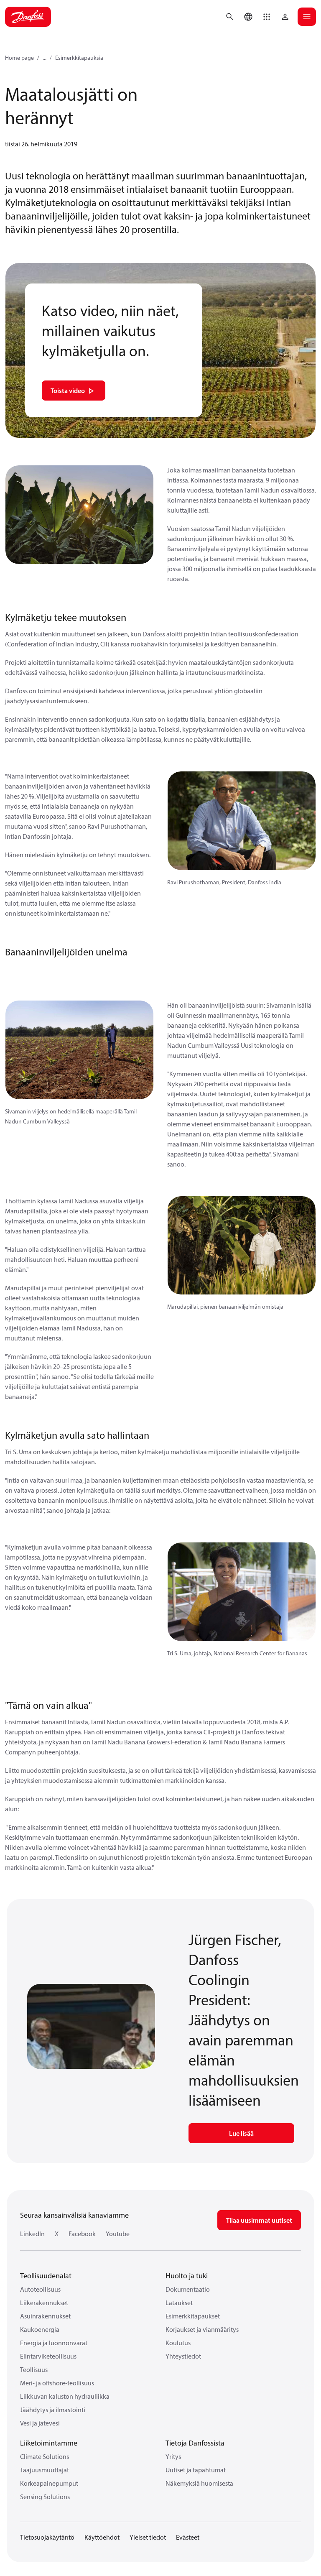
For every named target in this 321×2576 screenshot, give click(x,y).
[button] (267, 17)
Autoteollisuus (40, 2289)
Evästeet (188, 2537)
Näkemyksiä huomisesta (199, 2483)
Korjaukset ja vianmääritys (202, 2329)
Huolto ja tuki (187, 2276)
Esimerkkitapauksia (79, 58)
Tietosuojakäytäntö (47, 2537)
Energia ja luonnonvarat (54, 2343)
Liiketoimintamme (49, 2443)
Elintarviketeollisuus (48, 2356)
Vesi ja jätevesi (40, 2423)
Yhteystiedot (183, 2356)
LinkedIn (32, 2234)
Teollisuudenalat (46, 2276)
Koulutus (178, 2343)
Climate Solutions (45, 2456)
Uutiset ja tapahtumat (196, 2470)
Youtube (118, 2234)
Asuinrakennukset (45, 2316)
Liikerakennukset (44, 2303)
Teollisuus (34, 2369)
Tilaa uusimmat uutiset (259, 2220)
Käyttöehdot (102, 2537)
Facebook (82, 2234)
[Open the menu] (307, 17)
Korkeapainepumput (49, 2483)
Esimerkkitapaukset (193, 2316)
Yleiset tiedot (148, 2537)
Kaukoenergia (40, 2329)
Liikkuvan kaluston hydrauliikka (65, 2396)
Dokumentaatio (188, 2289)
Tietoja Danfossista (195, 2443)
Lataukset (179, 2303)
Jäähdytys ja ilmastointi (53, 2410)
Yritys (173, 2456)
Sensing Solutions (45, 2497)
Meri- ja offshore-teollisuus (57, 2383)
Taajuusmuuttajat (45, 2470)
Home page (19, 58)
